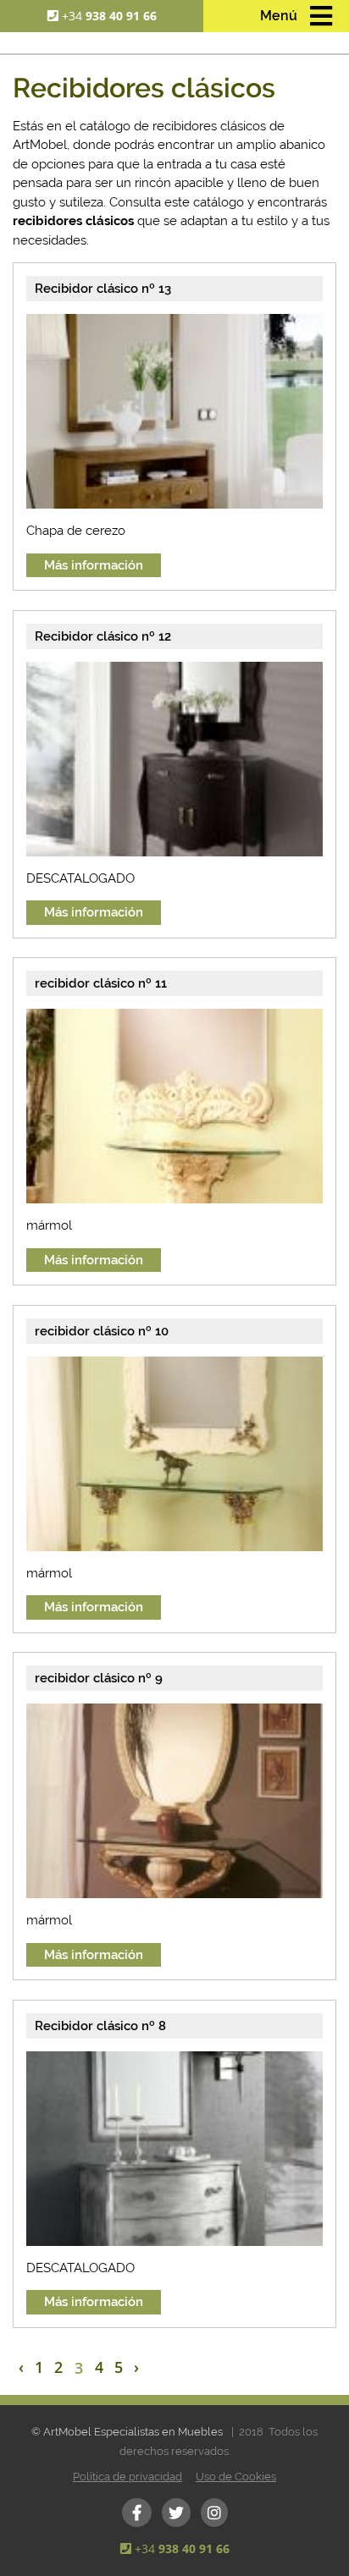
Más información (94, 565)
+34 (109, 16)
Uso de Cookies (236, 2477)
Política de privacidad (127, 2477)
